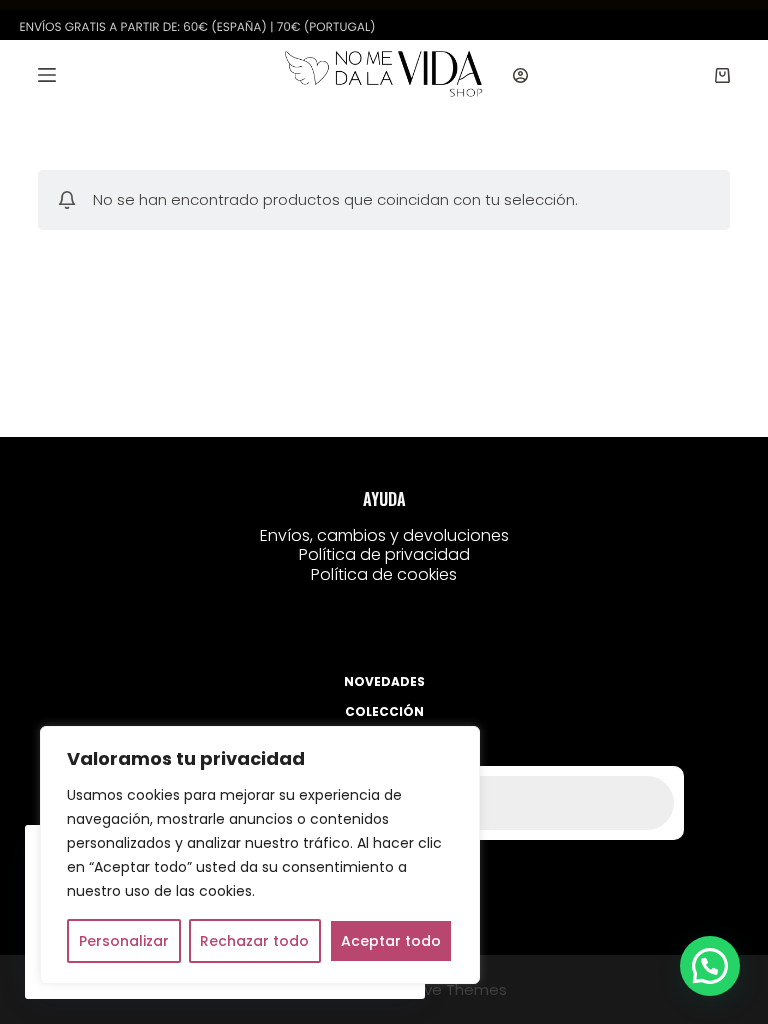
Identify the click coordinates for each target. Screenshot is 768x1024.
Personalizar (124, 941)
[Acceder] (520, 75)
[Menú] (47, 75)
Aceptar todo (391, 941)
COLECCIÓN (384, 712)
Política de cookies (384, 574)
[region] (260, 855)
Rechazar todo (254, 941)
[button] (710, 966)
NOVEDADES (384, 682)
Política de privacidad (384, 554)
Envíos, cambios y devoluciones (384, 535)
